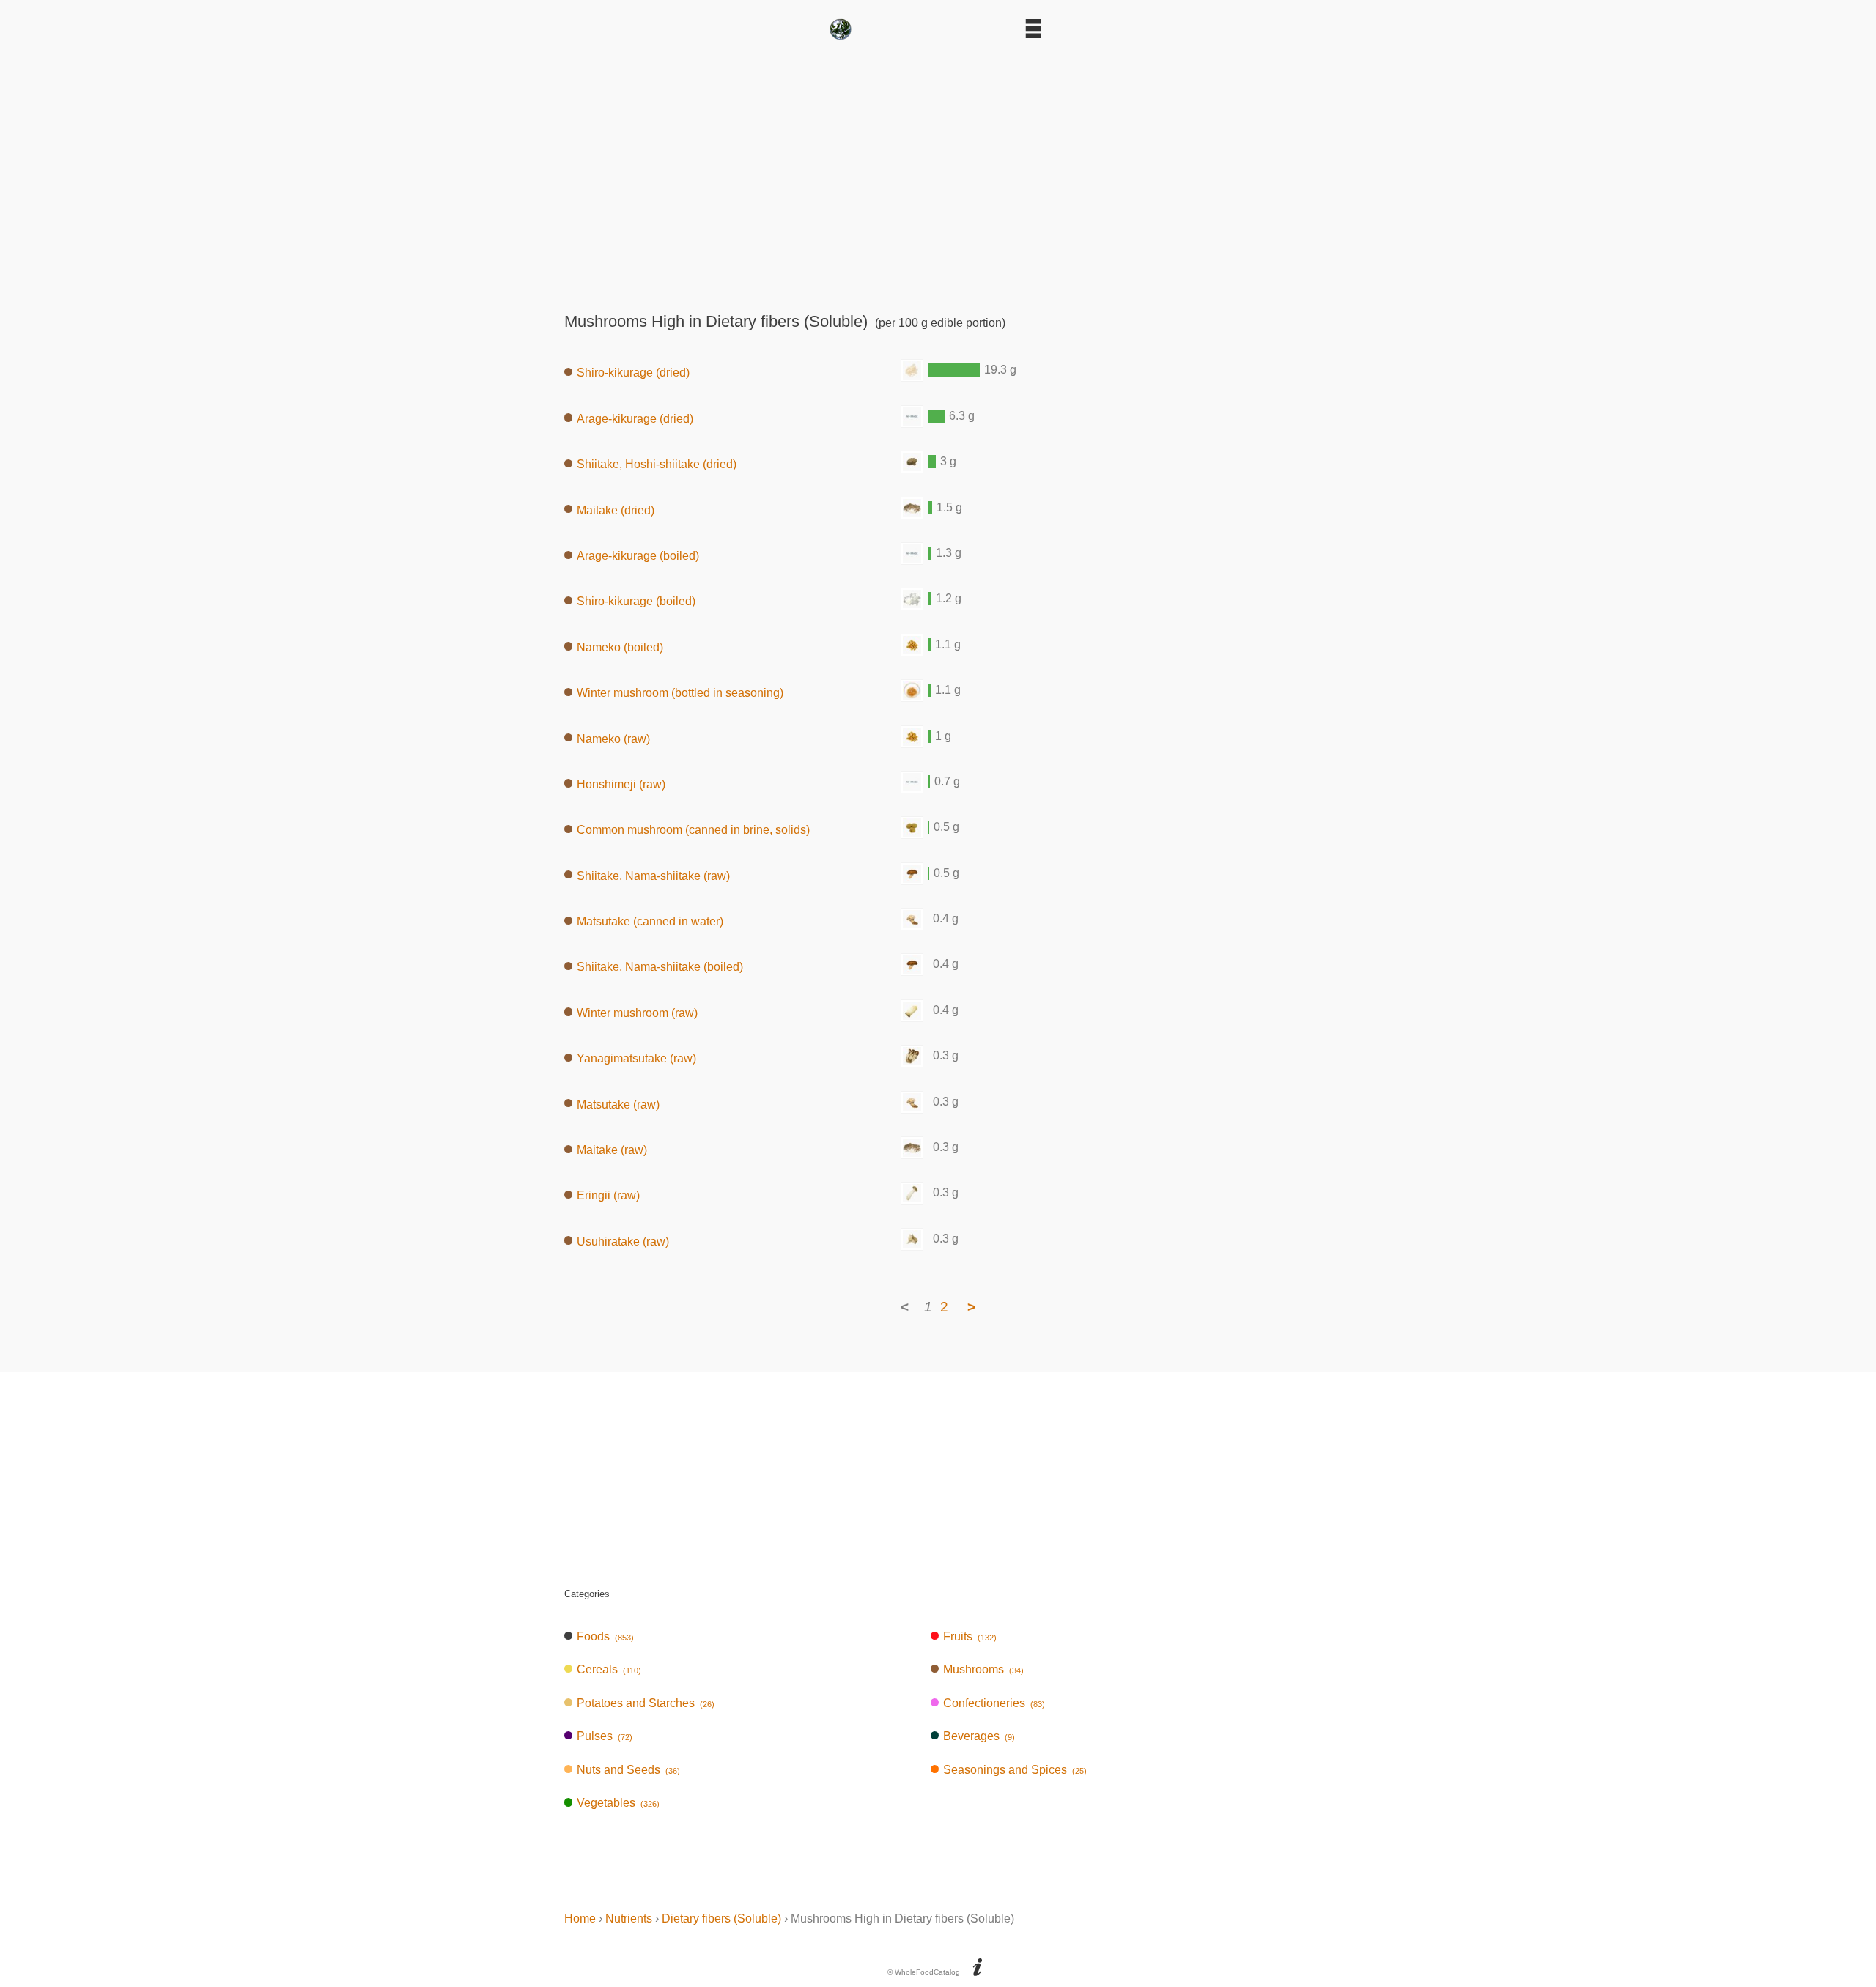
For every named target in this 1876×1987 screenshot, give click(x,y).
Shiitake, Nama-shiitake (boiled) (660, 967)
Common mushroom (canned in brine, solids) (693, 830)
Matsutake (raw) (618, 1104)
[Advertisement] (938, 171)
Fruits (970, 1636)
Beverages (979, 1736)
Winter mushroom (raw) (637, 1012)
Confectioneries (994, 1703)
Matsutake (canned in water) (650, 921)
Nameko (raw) (613, 738)
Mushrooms (983, 1669)
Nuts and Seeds (628, 1770)
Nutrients (629, 1918)
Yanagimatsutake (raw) (636, 1058)
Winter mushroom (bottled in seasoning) (680, 693)
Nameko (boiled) (620, 647)
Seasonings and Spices (1015, 1770)
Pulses (605, 1736)
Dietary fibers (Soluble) (721, 1918)
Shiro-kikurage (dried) (633, 373)
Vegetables (618, 1803)
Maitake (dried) (616, 510)
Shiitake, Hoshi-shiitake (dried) (657, 464)
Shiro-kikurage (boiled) (636, 601)
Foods (605, 1636)
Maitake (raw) (612, 1150)
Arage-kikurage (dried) (635, 418)
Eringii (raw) (608, 1195)
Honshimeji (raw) (621, 784)
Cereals (609, 1669)
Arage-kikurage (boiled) (638, 556)
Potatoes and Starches (646, 1703)
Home (580, 1918)
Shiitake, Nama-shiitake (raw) (653, 875)
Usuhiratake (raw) (623, 1241)
